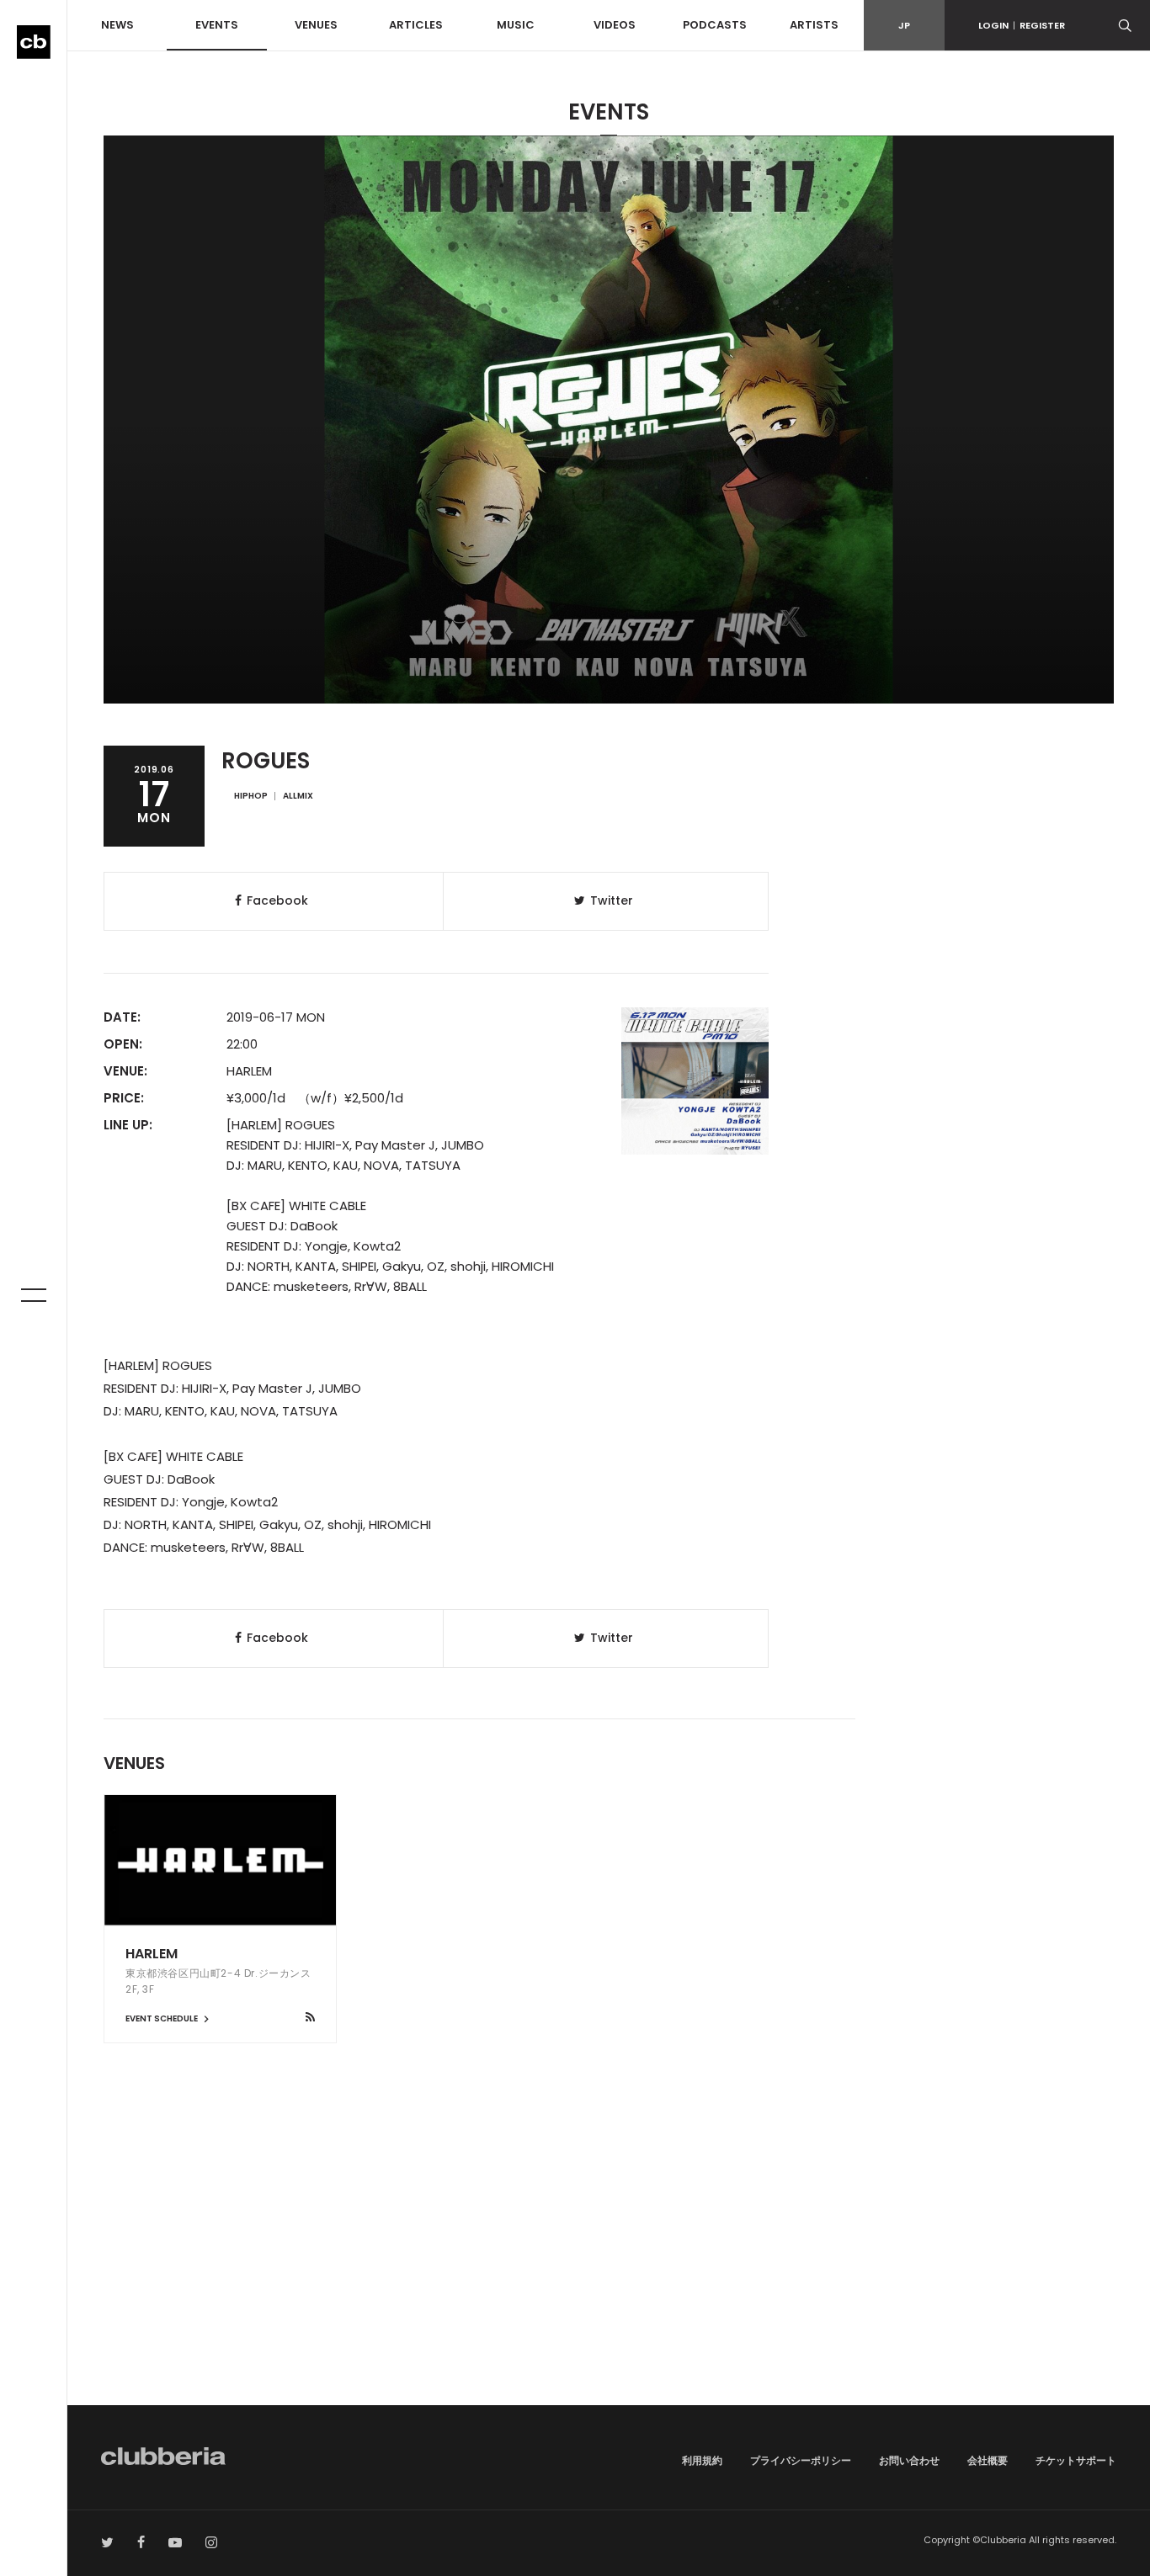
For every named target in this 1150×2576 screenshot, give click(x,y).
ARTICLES (416, 25)
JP (904, 25)
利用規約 (702, 2460)
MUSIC (516, 25)
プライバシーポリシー (801, 2460)
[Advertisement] (609, 2262)
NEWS (117, 25)
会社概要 (988, 2460)
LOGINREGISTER (1022, 25)
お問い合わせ (909, 2460)
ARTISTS (814, 25)
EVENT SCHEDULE (162, 2018)
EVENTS (217, 25)
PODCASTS (715, 25)
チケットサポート (1076, 2460)
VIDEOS (615, 25)
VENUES (316, 25)
